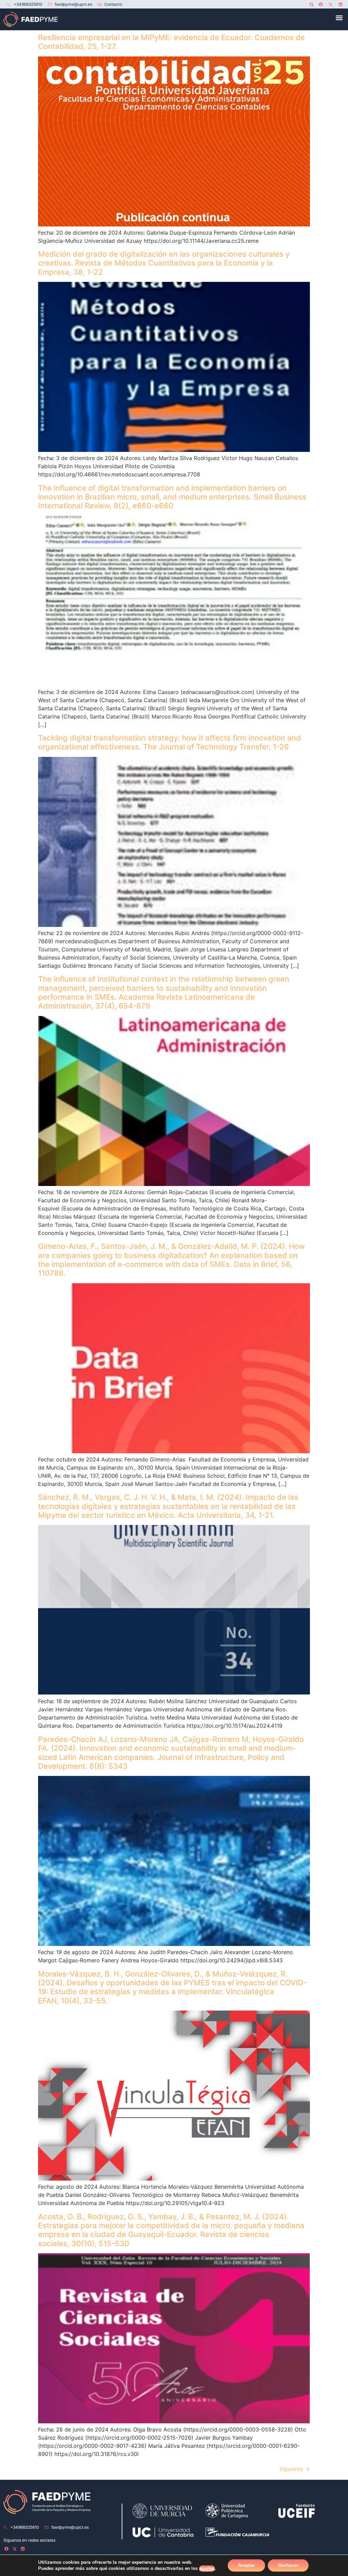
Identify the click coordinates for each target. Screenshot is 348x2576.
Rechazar (288, 2565)
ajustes (207, 2569)
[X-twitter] (331, 4)
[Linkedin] (341, 4)
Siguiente (295, 2469)
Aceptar (246, 2565)
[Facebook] (321, 4)
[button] (311, 5)
